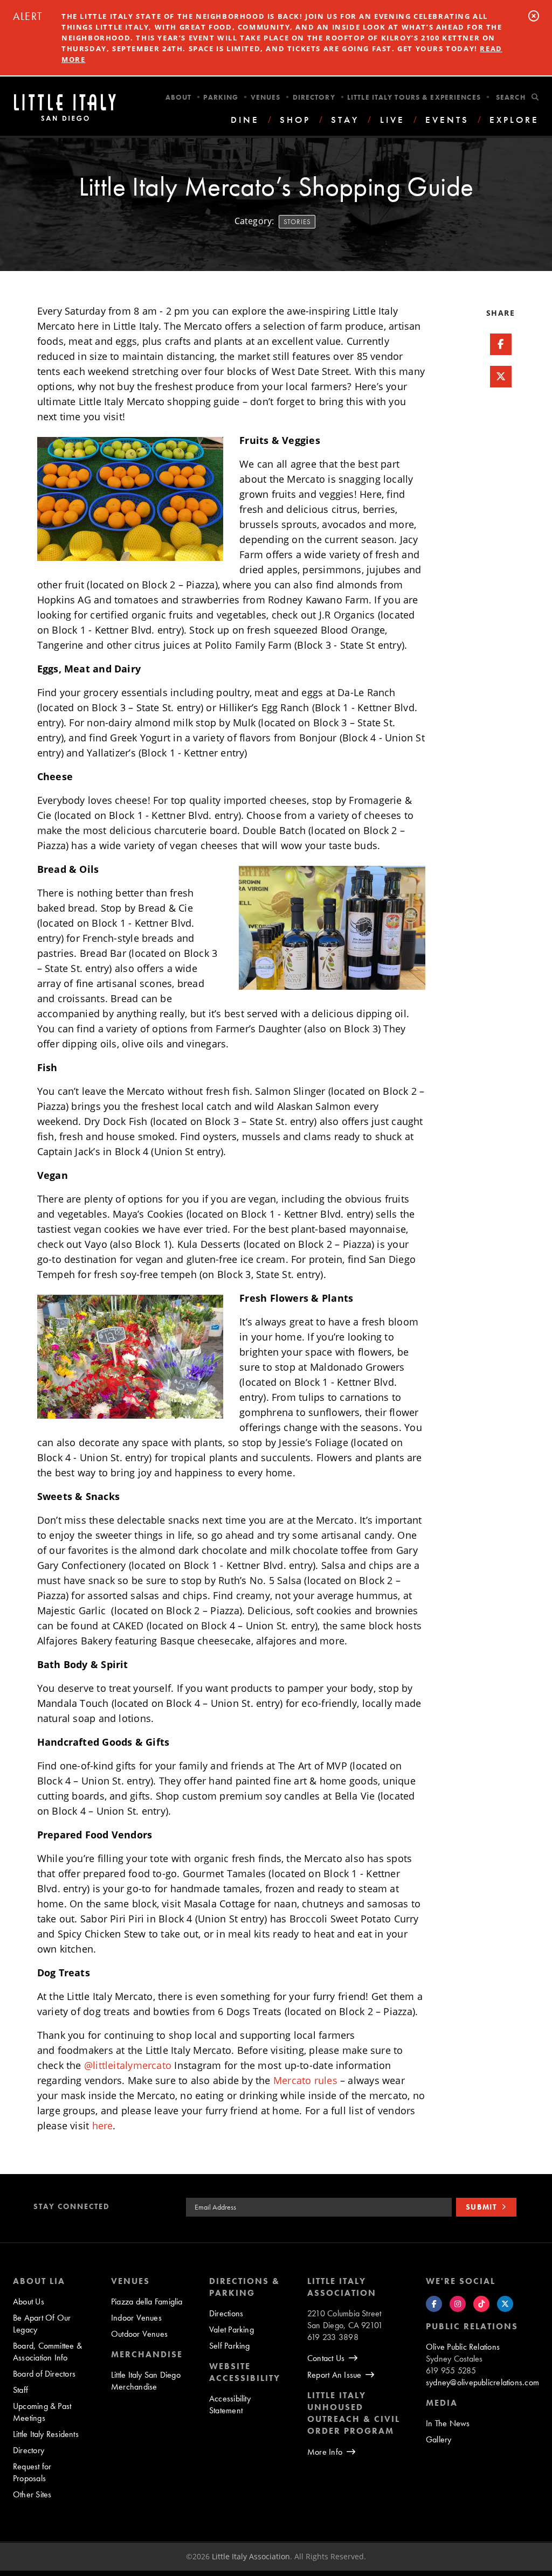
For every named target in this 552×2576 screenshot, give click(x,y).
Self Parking (230, 2346)
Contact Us (326, 2358)
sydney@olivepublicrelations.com (482, 2382)
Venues (266, 97)
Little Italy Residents (46, 2434)
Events (447, 120)
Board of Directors (44, 2374)
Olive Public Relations (463, 2347)
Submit (481, 2207)
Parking (221, 97)
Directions (226, 2313)
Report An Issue (334, 2375)
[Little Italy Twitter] (505, 2304)
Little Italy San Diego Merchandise (146, 2381)
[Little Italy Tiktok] (481, 2304)
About (179, 97)
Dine (245, 120)
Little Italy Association (251, 2556)
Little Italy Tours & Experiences (414, 97)
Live (392, 120)
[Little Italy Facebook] (434, 2304)
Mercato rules (305, 2080)
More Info (325, 2452)
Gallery (439, 2439)
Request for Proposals (32, 2472)
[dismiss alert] (534, 16)
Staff (20, 2390)
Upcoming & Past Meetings (42, 2412)
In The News (448, 2423)
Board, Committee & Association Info (47, 2352)
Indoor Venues (136, 2318)
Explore (514, 120)
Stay (345, 120)
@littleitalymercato (128, 2065)
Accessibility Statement (230, 2404)
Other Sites (32, 2494)
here (103, 2126)
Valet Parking (232, 2329)
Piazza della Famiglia (147, 2301)
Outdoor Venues (139, 2334)
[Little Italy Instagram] (458, 2304)
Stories (297, 222)
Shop (295, 120)
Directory (314, 97)
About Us (29, 2301)
